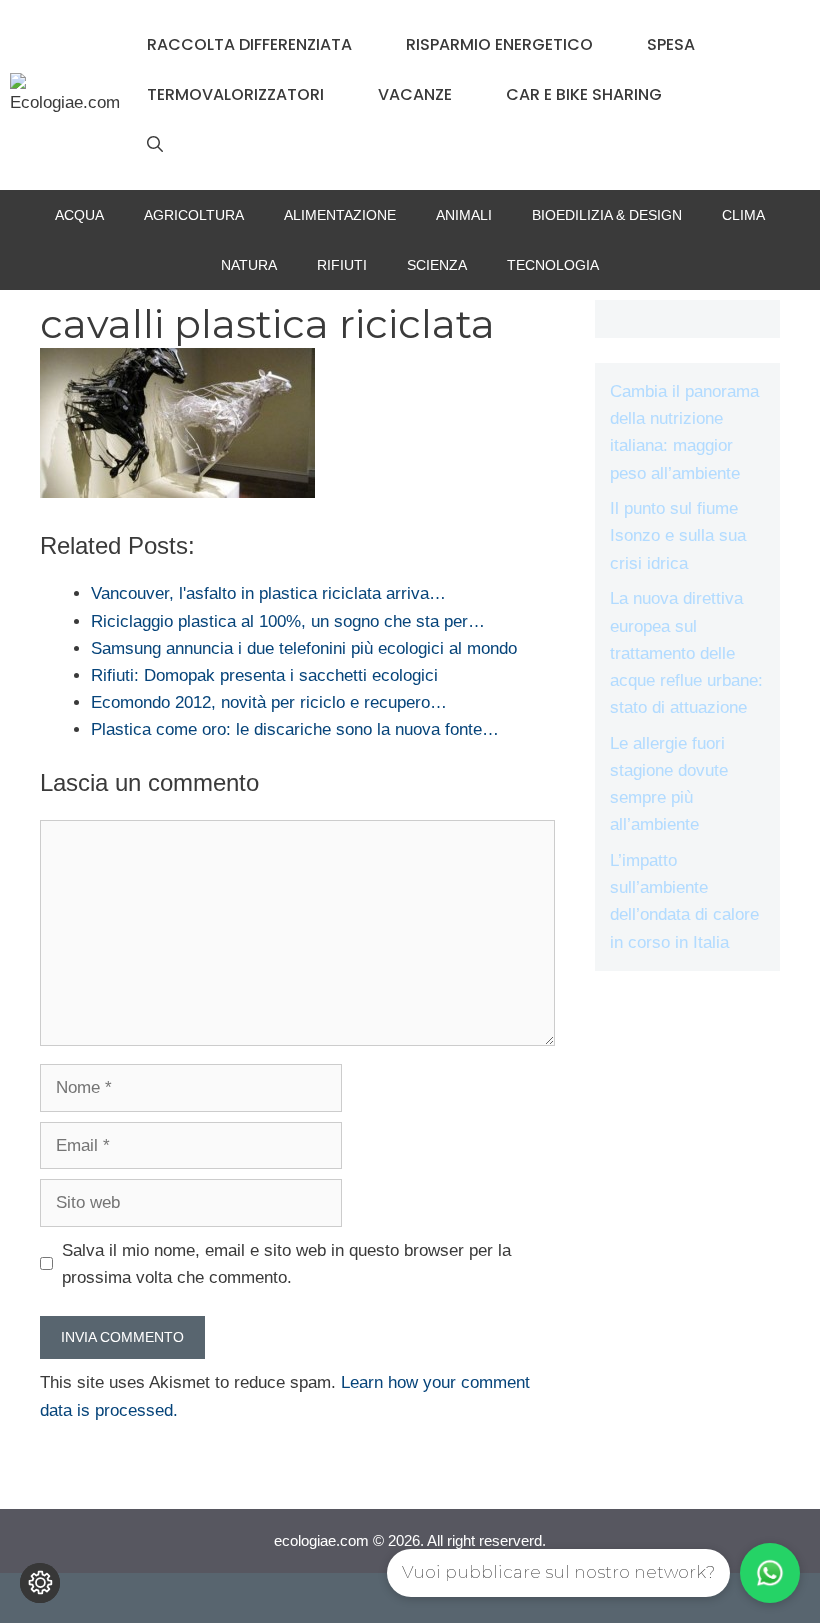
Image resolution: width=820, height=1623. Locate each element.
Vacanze (415, 94)
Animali (464, 215)
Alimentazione (340, 215)
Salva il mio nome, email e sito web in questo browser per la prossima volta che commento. (286, 1264)
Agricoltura (194, 215)
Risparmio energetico (499, 44)
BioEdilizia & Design (607, 215)
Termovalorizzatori (235, 94)
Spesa (671, 44)
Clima (743, 215)
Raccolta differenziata (249, 44)
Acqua (79, 215)
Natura (249, 265)
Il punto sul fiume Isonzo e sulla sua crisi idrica (678, 535)
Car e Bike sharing (584, 94)
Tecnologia (553, 265)
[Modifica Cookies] (40, 1583)
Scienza (437, 265)
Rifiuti (342, 265)
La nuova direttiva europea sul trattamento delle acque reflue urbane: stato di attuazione (686, 653)
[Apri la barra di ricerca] (155, 145)
